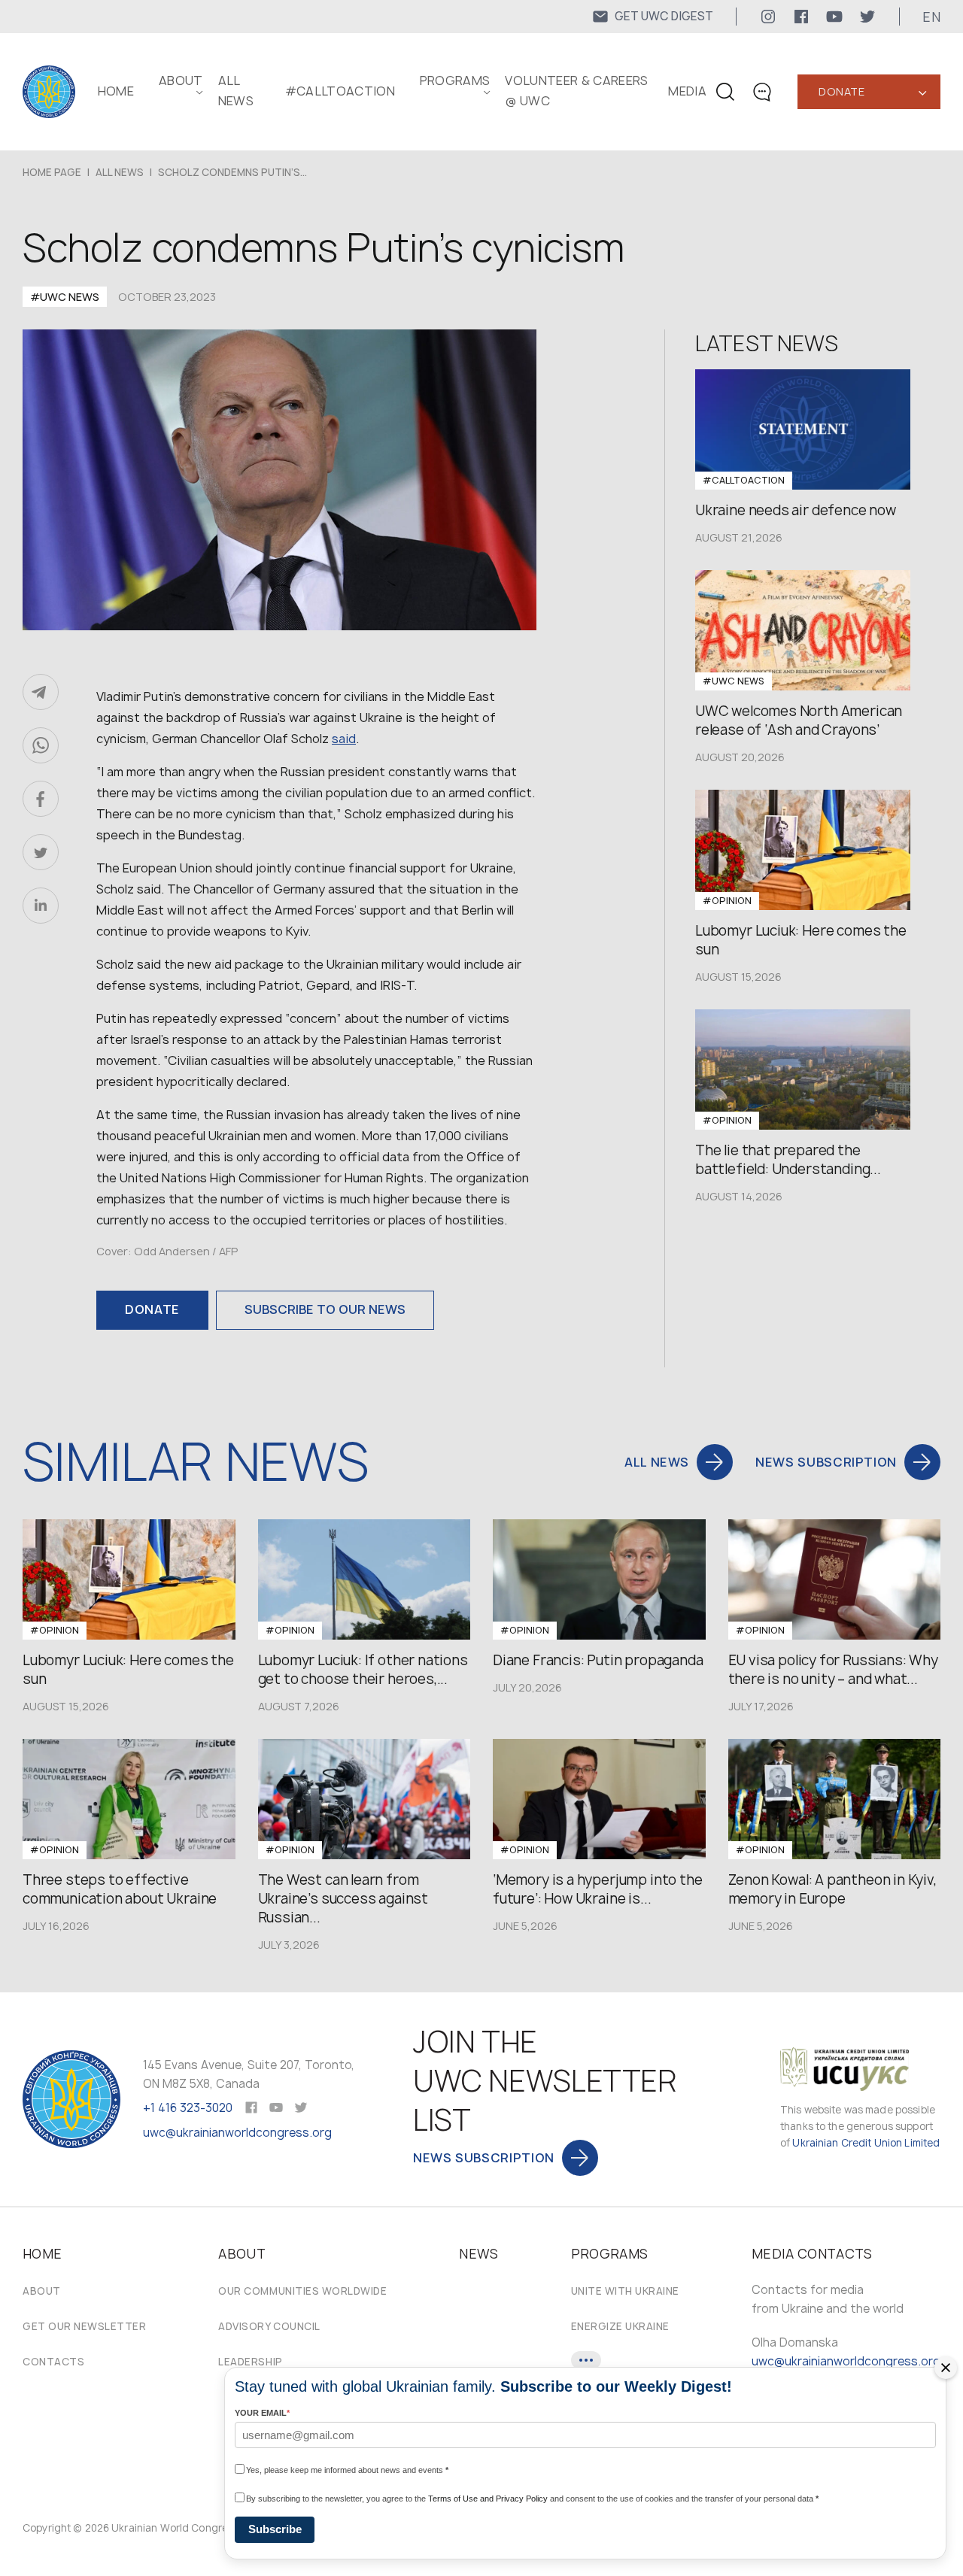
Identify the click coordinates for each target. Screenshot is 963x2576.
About (42, 2291)
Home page (52, 172)
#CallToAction (340, 91)
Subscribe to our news (325, 1309)
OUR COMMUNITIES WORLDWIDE (302, 2291)
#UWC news (65, 297)
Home (116, 91)
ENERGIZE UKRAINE (620, 2326)
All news (120, 172)
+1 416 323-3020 (188, 2108)
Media (687, 91)
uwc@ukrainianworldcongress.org (237, 2133)
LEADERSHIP (250, 2362)
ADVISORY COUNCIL (269, 2326)
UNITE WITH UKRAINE (625, 2291)
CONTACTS (53, 2362)
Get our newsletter (84, 2326)
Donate (841, 91)
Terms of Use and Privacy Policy (488, 2499)
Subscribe (275, 2529)
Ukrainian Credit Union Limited (866, 2143)
